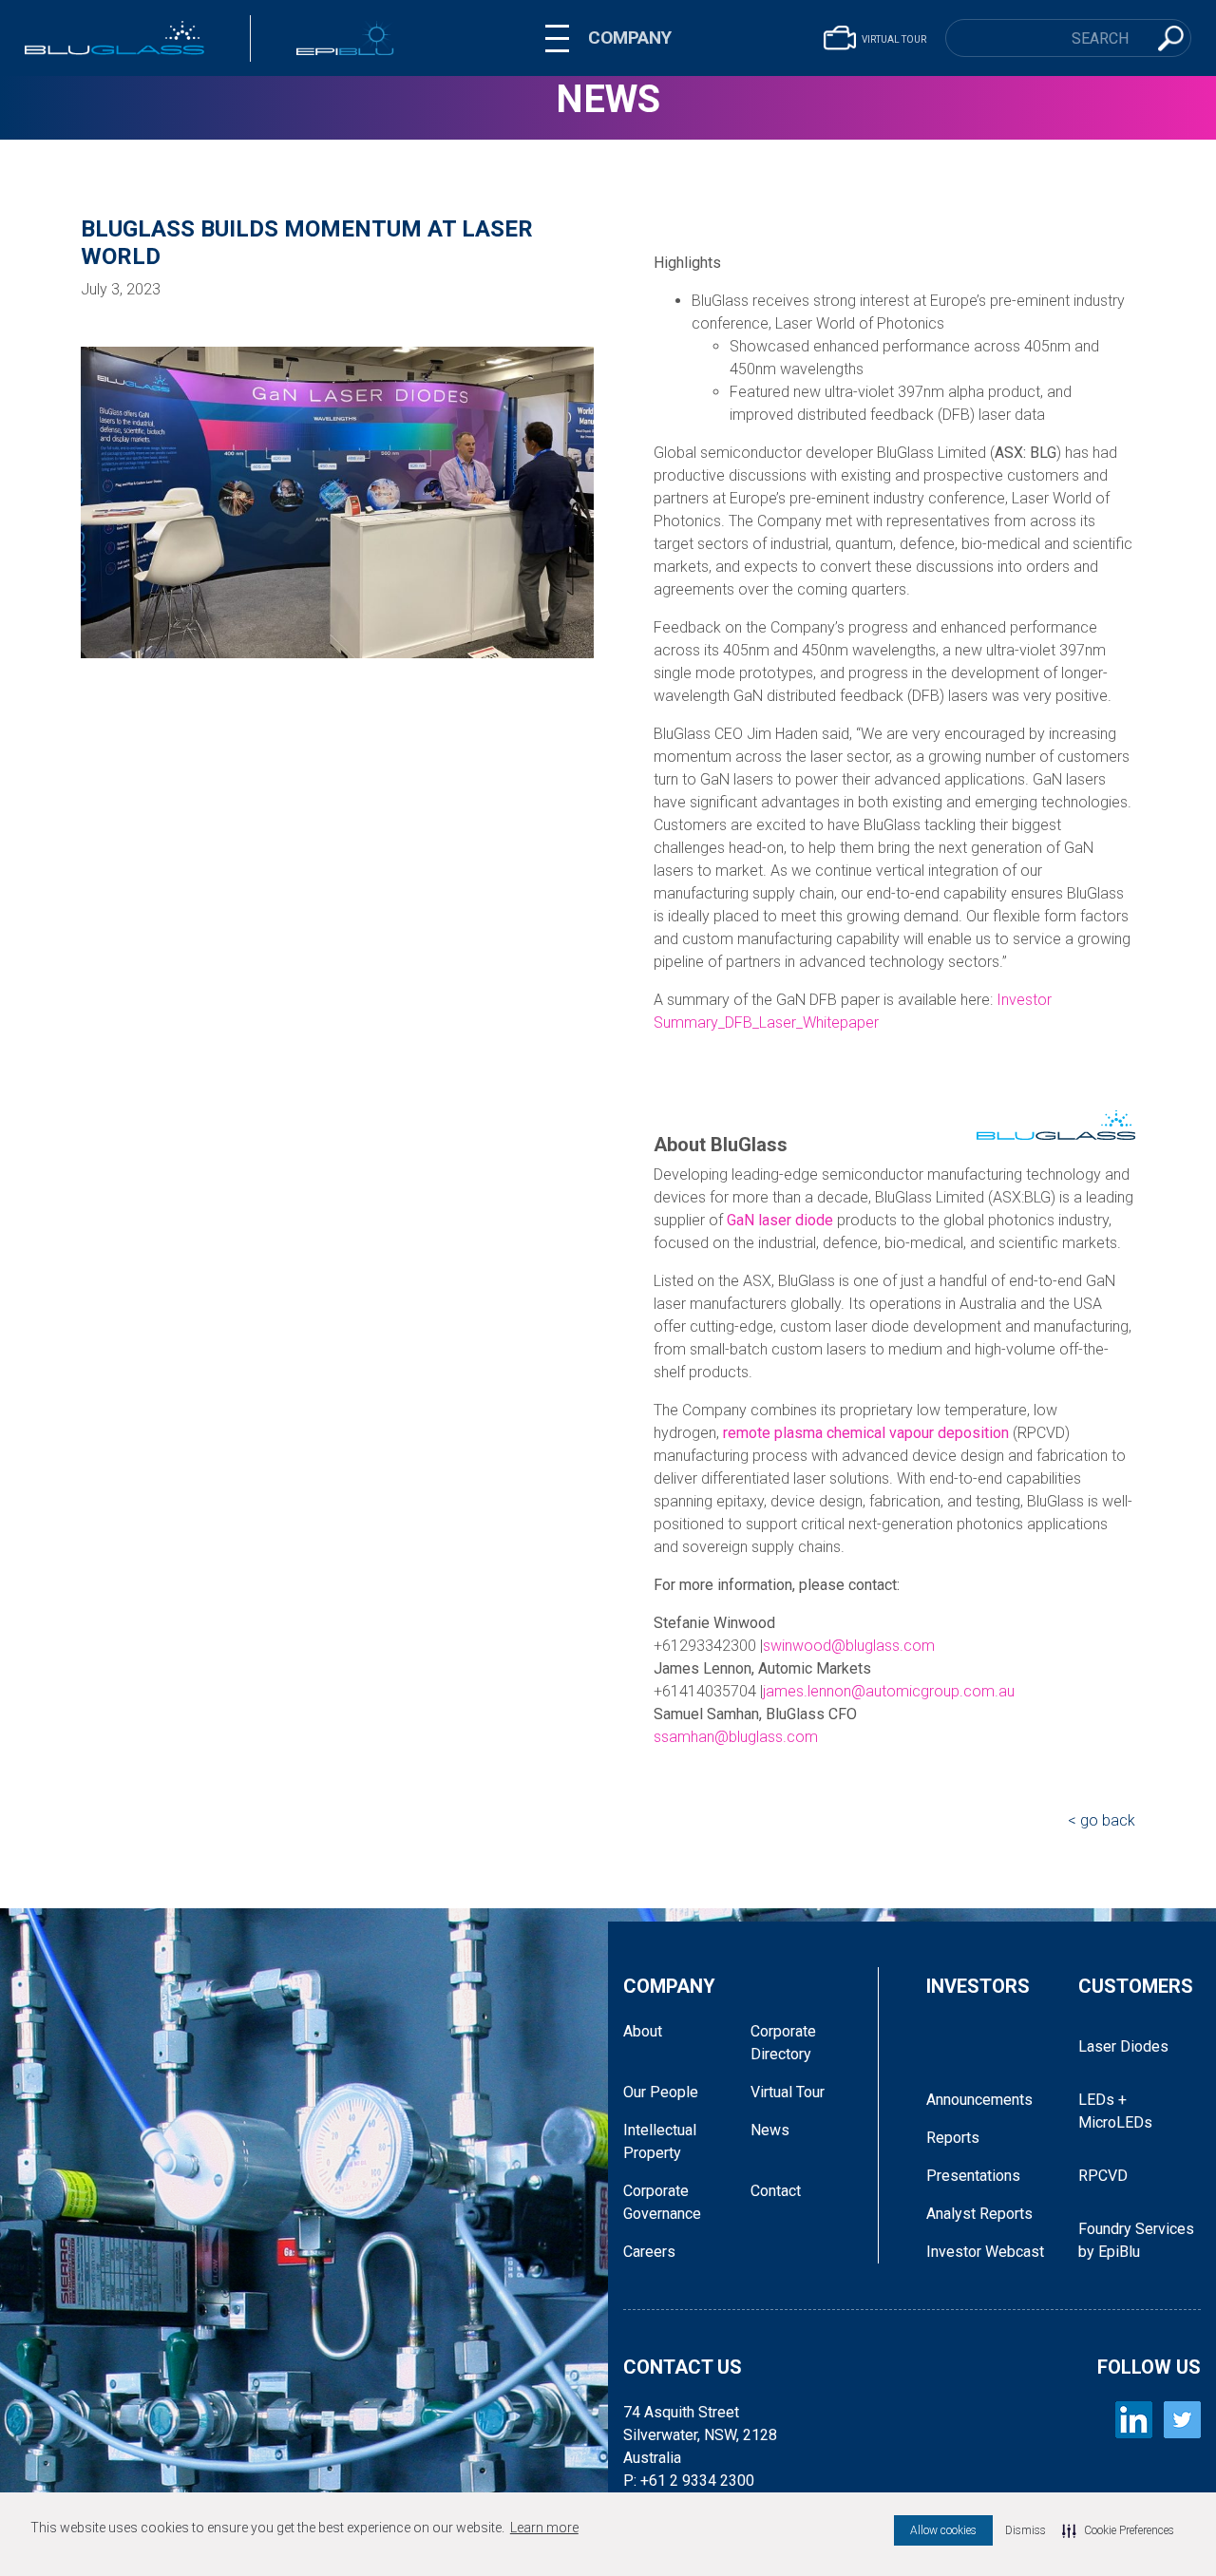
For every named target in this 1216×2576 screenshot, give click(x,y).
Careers (649, 2252)
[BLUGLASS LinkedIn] (1134, 2420)
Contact (776, 2191)
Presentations (973, 2176)
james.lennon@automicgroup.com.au (889, 1691)
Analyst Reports (979, 2214)
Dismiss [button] (1026, 2530)
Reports (953, 2138)
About (643, 2031)
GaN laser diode (780, 1220)
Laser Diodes (1123, 2046)
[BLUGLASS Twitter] (1182, 2420)
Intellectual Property (660, 2141)
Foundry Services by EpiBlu (1136, 2240)
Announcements (979, 2100)
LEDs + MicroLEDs (1115, 2111)
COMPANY (630, 38)
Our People (661, 2092)
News (608, 99)
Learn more (544, 2528)
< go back (1102, 1820)
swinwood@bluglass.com (849, 1646)
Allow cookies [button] (943, 2530)
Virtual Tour (788, 2092)
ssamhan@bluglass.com (736, 1737)
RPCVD (1103, 2176)
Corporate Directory (783, 2043)
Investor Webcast (985, 2252)
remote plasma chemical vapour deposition (866, 1433)
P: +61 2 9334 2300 (689, 2481)
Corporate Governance (662, 2202)
